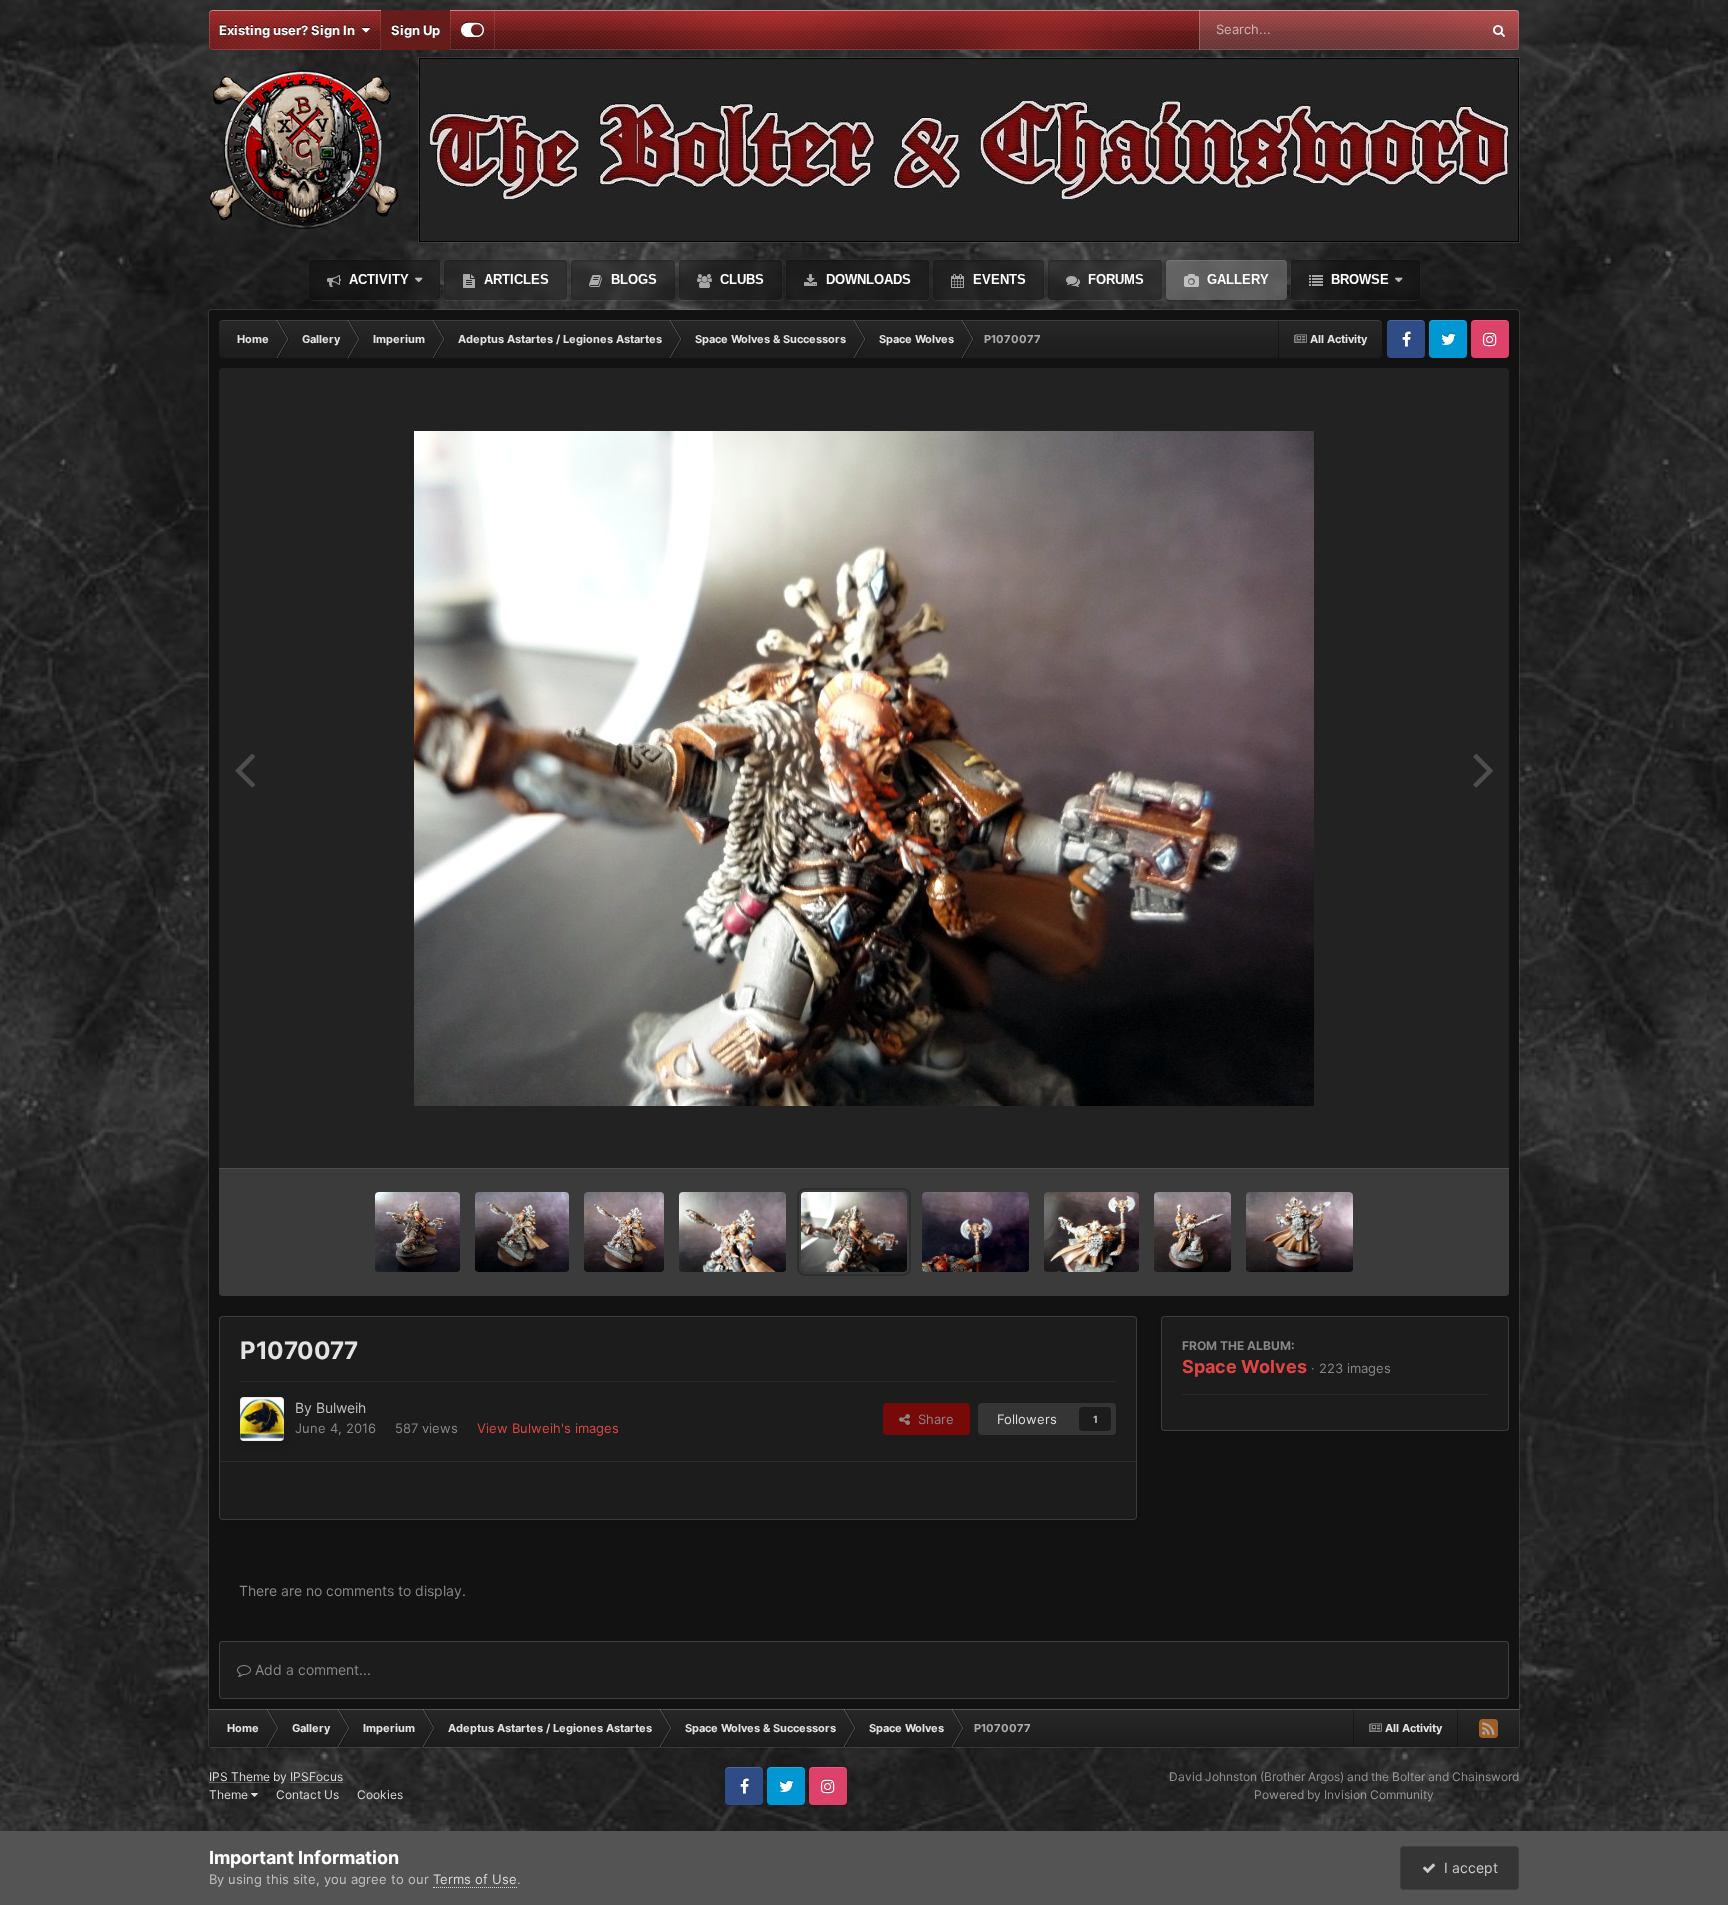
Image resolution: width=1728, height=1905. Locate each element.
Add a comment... (311, 1669)
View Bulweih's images (548, 1428)
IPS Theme (239, 1776)
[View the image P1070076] (975, 1232)
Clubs (740, 279)
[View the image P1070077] (854, 1232)
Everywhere (1418, 29)
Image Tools (1427, 1132)
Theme (230, 1794)
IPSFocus (316, 1776)
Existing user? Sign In (290, 30)
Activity (377, 279)
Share (932, 1419)
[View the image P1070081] (521, 1232)
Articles (514, 279)
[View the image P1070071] (1299, 1232)
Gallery (1236, 279)
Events (997, 279)
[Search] (1499, 30)
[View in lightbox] (864, 768)
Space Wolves (1244, 1366)
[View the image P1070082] (417, 1232)
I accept (1467, 1867)
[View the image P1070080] (624, 1232)
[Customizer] (472, 30)
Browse (1358, 279)
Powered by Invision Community (1344, 1794)
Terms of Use (475, 1879)
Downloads (866, 279)
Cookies (380, 1794)
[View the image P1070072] (1192, 1232)
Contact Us (307, 1794)
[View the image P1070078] (732, 1232)
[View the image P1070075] (1092, 1232)
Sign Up (415, 30)
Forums (1114, 279)
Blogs (632, 279)
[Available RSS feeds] (1488, 1728)
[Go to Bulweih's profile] (262, 1419)
